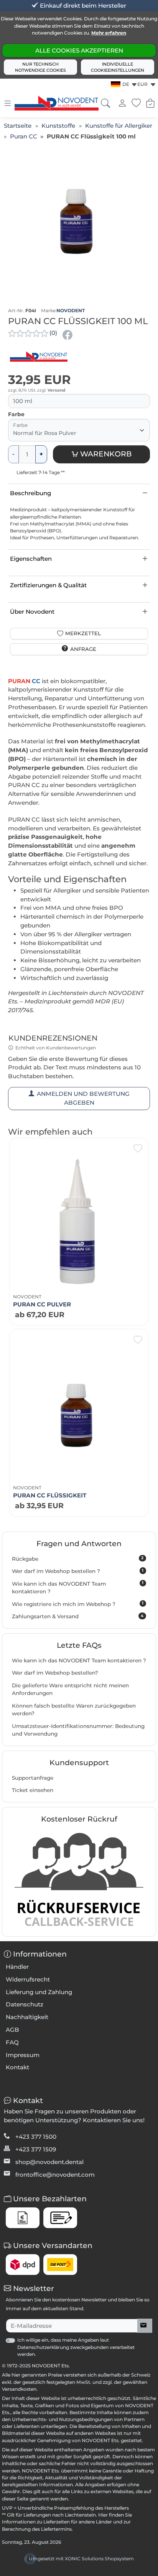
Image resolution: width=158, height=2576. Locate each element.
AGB (12, 2030)
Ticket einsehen (33, 1790)
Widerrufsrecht (28, 1979)
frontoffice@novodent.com (55, 2175)
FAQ (12, 2042)
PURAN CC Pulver (42, 1304)
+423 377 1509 (36, 2149)
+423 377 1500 (36, 2137)
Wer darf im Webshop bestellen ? (78, 1571)
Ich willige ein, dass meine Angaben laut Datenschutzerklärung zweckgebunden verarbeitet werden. (76, 2347)
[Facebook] (68, 335)
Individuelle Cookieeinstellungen (118, 67)
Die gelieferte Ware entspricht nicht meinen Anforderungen (70, 1689)
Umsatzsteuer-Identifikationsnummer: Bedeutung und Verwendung (78, 1730)
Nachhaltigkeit (27, 2017)
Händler (17, 1967)
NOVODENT (71, 310)
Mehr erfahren (109, 33)
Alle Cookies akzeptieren (79, 50)
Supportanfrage (33, 1778)
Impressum (23, 2055)
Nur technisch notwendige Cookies (40, 67)
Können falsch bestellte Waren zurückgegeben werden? (74, 1710)
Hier (103, 2515)
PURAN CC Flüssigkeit (50, 1495)
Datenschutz (25, 2004)
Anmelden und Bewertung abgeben (83, 1098)
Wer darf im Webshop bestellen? (55, 1673)
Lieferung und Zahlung (39, 1992)
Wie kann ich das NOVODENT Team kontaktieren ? (78, 1587)
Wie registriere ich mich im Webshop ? (78, 1604)
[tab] (10, 674)
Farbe (16, 414)
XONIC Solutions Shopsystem (99, 2559)
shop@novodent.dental (49, 2162)
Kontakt (17, 2067)
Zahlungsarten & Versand (78, 1616)
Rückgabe (78, 1558)
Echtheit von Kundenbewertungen (56, 1048)
